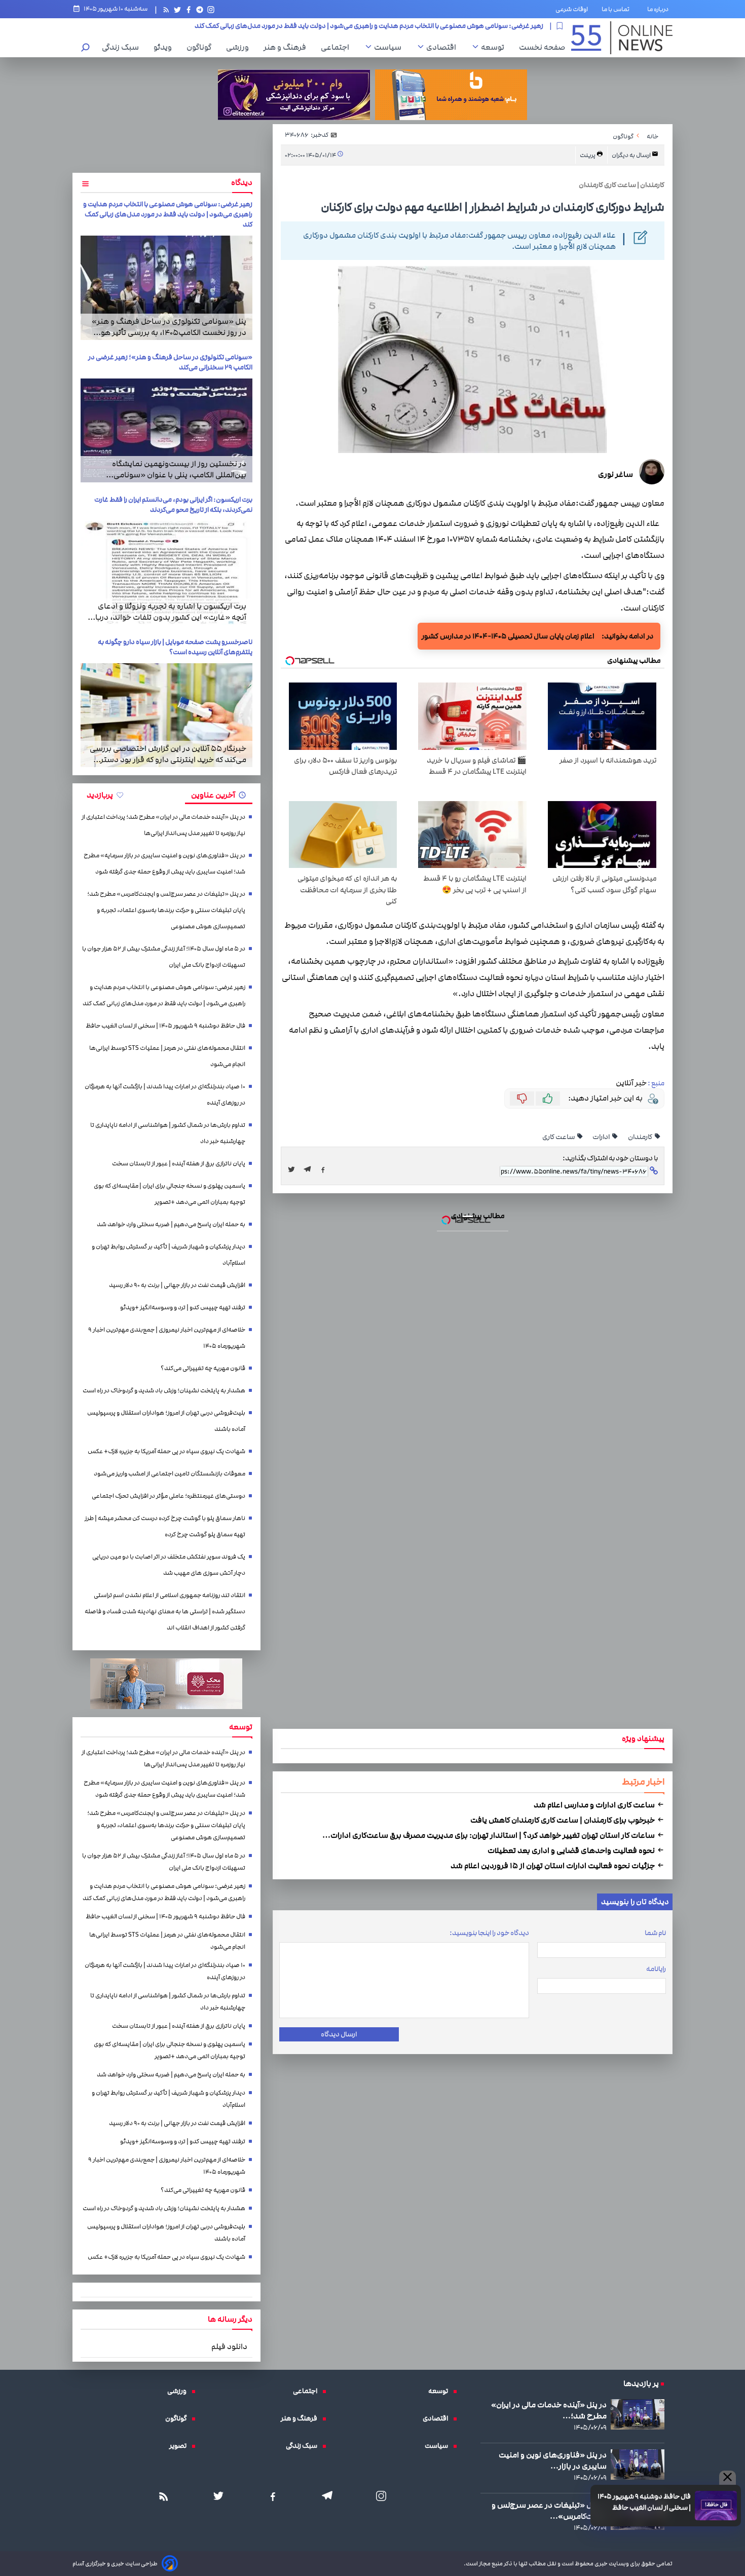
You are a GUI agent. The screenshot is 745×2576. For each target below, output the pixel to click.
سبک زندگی (123, 47)
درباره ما (660, 9)
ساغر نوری (616, 474)
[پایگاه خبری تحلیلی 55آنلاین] (622, 38)
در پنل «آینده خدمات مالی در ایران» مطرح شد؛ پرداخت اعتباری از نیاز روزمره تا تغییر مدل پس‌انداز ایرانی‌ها (163, 825)
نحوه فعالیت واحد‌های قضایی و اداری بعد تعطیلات (572, 1850)
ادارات (602, 1137)
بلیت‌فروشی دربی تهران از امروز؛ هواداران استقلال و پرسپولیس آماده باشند (166, 1421)
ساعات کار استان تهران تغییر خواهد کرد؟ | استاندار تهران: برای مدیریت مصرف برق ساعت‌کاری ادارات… (489, 1835)
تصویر (180, 2446)
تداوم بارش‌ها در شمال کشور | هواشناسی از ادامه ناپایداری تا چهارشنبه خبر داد (168, 1133)
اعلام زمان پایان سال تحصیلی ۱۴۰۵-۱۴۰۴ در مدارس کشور (508, 636)
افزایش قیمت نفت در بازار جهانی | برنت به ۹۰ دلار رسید (177, 1285)
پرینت (588, 155)
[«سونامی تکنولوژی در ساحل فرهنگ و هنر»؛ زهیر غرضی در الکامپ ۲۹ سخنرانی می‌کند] (166, 430)
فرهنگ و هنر (287, 47)
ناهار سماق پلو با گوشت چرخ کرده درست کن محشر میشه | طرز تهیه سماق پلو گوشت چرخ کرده (165, 1526)
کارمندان (641, 1137)
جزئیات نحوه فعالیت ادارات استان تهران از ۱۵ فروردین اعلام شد (553, 1866)
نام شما (655, 1933)
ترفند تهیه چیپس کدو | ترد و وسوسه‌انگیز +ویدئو (183, 1308)
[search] (86, 48)
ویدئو (165, 47)
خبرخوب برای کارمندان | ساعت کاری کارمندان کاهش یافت (563, 1820)
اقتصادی (444, 47)
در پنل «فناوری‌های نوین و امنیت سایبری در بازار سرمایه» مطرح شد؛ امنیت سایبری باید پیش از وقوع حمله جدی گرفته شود (164, 864)
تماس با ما (618, 9)
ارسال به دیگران (632, 155)
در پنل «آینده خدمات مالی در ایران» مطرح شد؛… (549, 2410)
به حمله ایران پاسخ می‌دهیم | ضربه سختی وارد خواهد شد (171, 1224)
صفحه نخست (542, 47)
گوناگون (201, 47)
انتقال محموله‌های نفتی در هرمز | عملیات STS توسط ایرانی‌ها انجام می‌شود (167, 1056)
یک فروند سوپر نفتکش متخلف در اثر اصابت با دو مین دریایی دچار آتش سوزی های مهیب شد (169, 1565)
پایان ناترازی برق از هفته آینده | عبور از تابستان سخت (179, 1164)
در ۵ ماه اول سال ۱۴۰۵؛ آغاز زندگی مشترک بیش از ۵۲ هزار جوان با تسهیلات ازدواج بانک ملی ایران (164, 957)
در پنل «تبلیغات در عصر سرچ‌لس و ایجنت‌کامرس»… (549, 2511)
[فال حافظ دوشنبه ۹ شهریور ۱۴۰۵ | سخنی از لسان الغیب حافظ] (716, 2506)
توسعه (495, 47)
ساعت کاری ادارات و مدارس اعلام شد (595, 1805)
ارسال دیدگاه (339, 2034)
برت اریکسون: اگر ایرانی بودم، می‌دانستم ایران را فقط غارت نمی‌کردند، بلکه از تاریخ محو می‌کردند (173, 505)
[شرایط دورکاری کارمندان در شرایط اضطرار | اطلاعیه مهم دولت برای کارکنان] (310, 1169)
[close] (728, 2478)
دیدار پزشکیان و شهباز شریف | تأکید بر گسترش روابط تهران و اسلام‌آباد (169, 1255)
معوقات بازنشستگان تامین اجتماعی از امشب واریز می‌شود (170, 1474)
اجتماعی (338, 47)
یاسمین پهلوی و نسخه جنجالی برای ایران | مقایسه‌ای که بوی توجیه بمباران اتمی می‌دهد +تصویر (170, 1194)
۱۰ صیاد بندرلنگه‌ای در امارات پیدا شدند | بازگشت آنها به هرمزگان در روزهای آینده (165, 1095)
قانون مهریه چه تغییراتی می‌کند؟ (203, 1368)
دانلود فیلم (229, 2346)
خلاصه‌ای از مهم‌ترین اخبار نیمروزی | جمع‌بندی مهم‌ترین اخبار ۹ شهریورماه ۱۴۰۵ (167, 1338)
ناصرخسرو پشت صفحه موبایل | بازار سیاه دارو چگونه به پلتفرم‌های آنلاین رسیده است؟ (175, 647)
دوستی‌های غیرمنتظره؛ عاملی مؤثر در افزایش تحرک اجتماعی (169, 1496)
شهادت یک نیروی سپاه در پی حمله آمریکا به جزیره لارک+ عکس (166, 1451)
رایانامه (656, 1969)
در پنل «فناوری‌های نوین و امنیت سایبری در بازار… (553, 2460)
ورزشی (240, 47)
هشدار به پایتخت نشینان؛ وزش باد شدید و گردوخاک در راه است (164, 1391)
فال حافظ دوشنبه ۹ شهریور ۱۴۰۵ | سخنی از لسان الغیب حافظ (457, 26)
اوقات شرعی (572, 9)
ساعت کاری (559, 1137)
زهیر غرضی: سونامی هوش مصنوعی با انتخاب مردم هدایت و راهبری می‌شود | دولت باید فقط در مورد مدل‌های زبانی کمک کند (168, 214)
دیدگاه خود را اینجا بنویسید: (489, 1933)
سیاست (390, 47)
